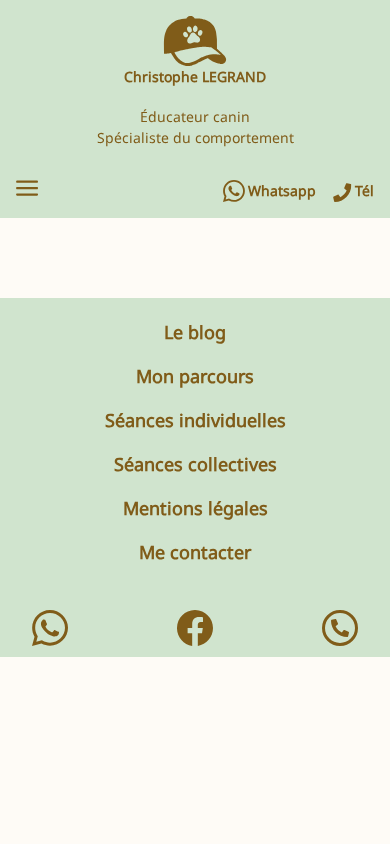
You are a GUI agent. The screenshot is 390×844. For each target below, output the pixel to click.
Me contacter (195, 552)
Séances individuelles (195, 420)
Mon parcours (195, 376)
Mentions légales (195, 508)
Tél (364, 191)
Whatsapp (282, 191)
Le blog (195, 332)
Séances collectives (195, 464)
